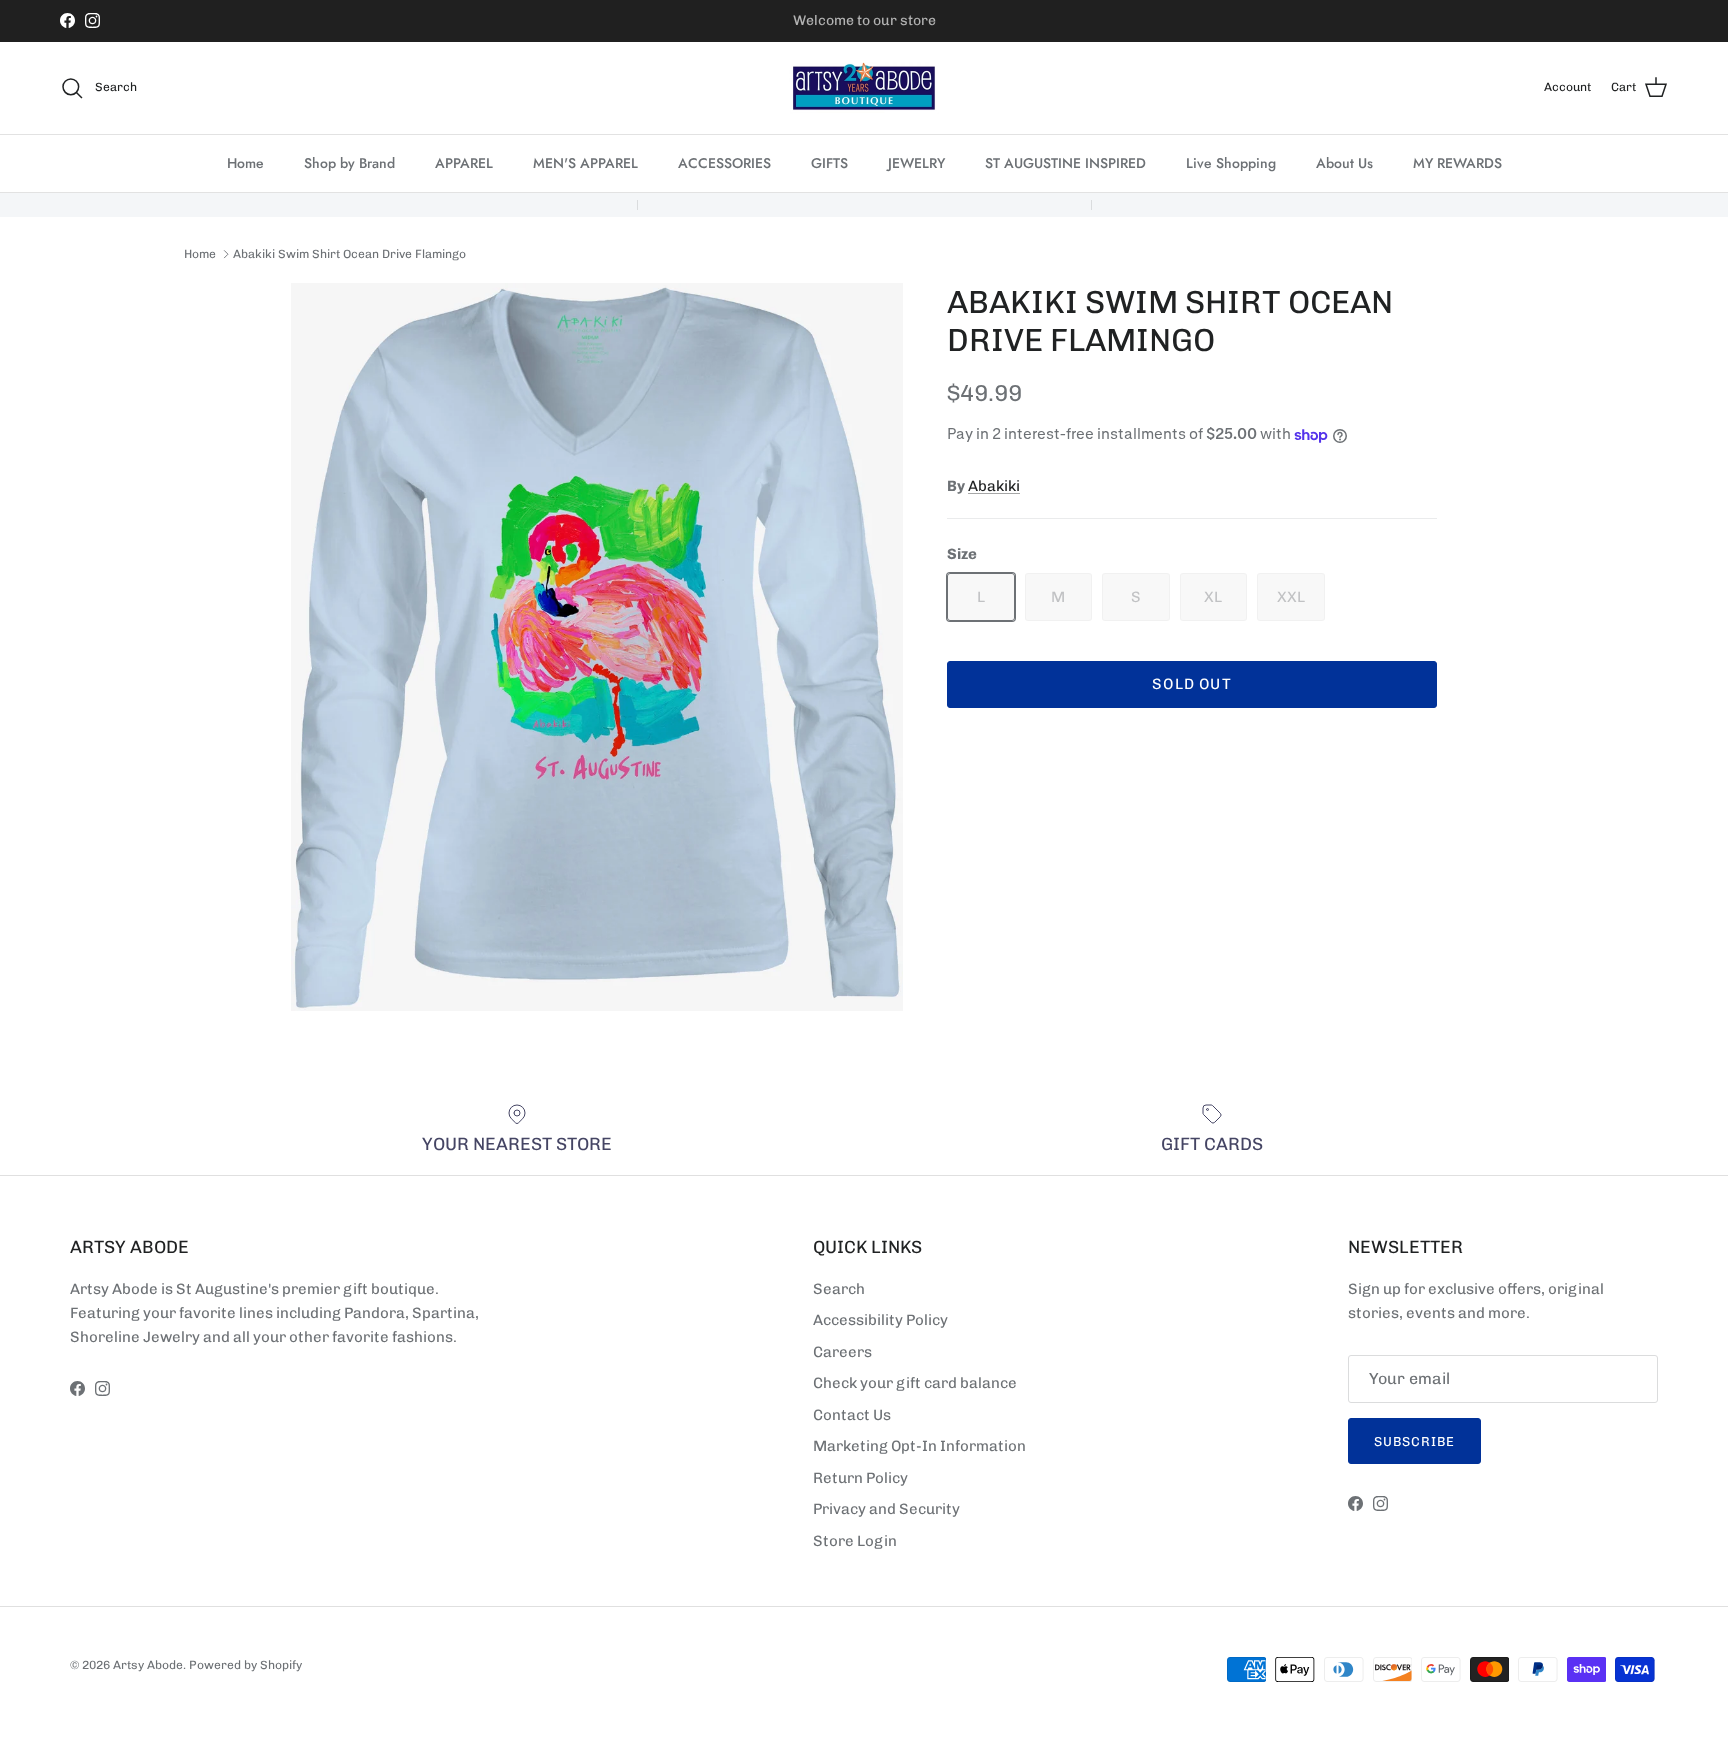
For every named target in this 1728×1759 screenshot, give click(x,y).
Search (839, 1289)
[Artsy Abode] (864, 88)
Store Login (855, 1541)
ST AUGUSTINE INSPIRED (1065, 163)
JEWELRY (916, 163)
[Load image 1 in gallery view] (597, 647)
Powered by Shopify (245, 1665)
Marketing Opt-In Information (919, 1446)
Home (245, 163)
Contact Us (852, 1415)
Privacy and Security (886, 1509)
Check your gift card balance (915, 1383)
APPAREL (464, 163)
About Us (1344, 163)
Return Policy (860, 1478)
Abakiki (994, 486)
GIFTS (829, 163)
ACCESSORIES (724, 163)
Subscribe (1414, 1441)
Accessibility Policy (880, 1320)
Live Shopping (1231, 163)
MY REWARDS (1457, 163)
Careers (842, 1352)
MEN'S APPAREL (585, 163)
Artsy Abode (148, 1665)
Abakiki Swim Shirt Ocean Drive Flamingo (349, 254)
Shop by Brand (349, 163)
